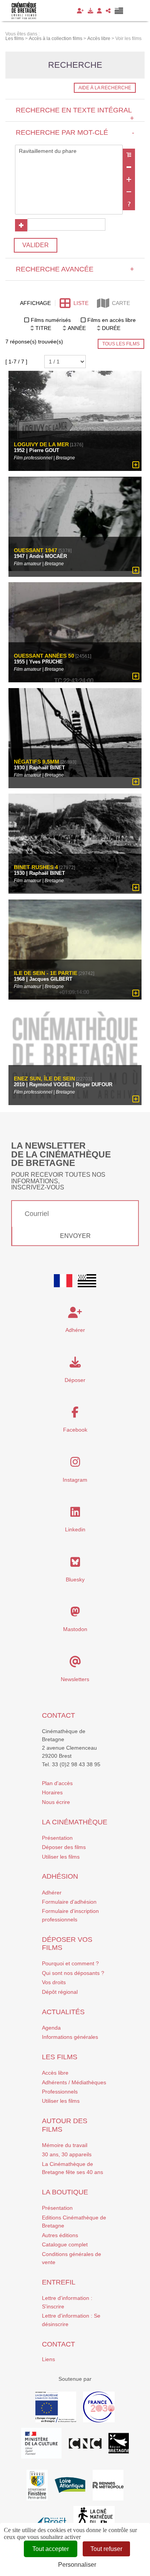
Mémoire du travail (65, 2145)
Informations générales (70, 2037)
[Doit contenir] (129, 179)
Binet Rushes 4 (36, 867)
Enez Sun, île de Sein (44, 1079)
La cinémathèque (75, 1822)
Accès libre (55, 2073)
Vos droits (54, 1982)
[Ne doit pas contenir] (129, 192)
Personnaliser (77, 2565)
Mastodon (75, 1629)
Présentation (57, 1838)
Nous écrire (56, 1802)
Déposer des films (64, 1847)
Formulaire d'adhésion (69, 1902)
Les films (60, 2057)
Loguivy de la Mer (41, 445)
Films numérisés (51, 320)
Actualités (63, 2012)
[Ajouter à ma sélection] (136, 465)
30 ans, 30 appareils (67, 2154)
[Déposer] (90, 11)
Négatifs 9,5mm (37, 762)
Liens (48, 2359)
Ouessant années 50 (44, 656)
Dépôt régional (60, 1992)
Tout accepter (51, 2549)
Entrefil (59, 2282)
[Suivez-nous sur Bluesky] (75, 1564)
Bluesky (75, 1579)
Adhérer (52, 1893)
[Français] (63, 1281)
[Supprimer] (129, 167)
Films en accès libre (112, 320)
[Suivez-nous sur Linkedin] (75, 1514)
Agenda (51, 2028)
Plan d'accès (57, 1783)
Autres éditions (60, 2235)
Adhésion (60, 1876)
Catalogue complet (65, 2244)
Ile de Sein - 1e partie (46, 973)
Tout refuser (106, 2549)
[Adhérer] (80, 11)
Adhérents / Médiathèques (74, 2082)
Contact (58, 1715)
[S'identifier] (99, 11)
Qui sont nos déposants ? (73, 1973)
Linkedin (75, 1529)
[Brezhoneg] (119, 11)
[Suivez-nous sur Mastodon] (75, 1614)
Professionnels (60, 2092)
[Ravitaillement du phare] (69, 151)
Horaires (52, 1792)
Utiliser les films (61, 1857)
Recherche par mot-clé (75, 132)
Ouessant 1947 (36, 550)
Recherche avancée (75, 269)
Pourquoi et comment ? (70, 1963)
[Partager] (108, 11)
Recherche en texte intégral (75, 114)
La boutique (65, 2192)
